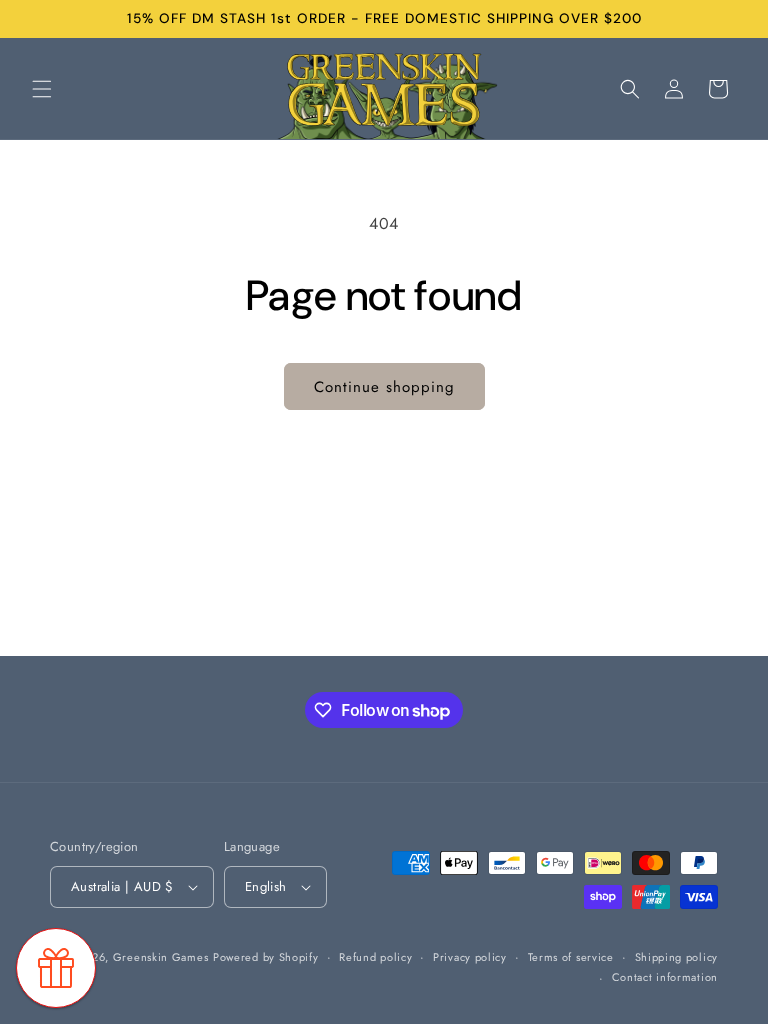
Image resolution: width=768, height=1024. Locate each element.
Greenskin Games (161, 957)
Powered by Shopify (266, 957)
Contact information (665, 977)
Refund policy (375, 957)
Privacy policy (470, 957)
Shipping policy (677, 957)
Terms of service (571, 957)
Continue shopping (384, 387)
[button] (42, 89)
